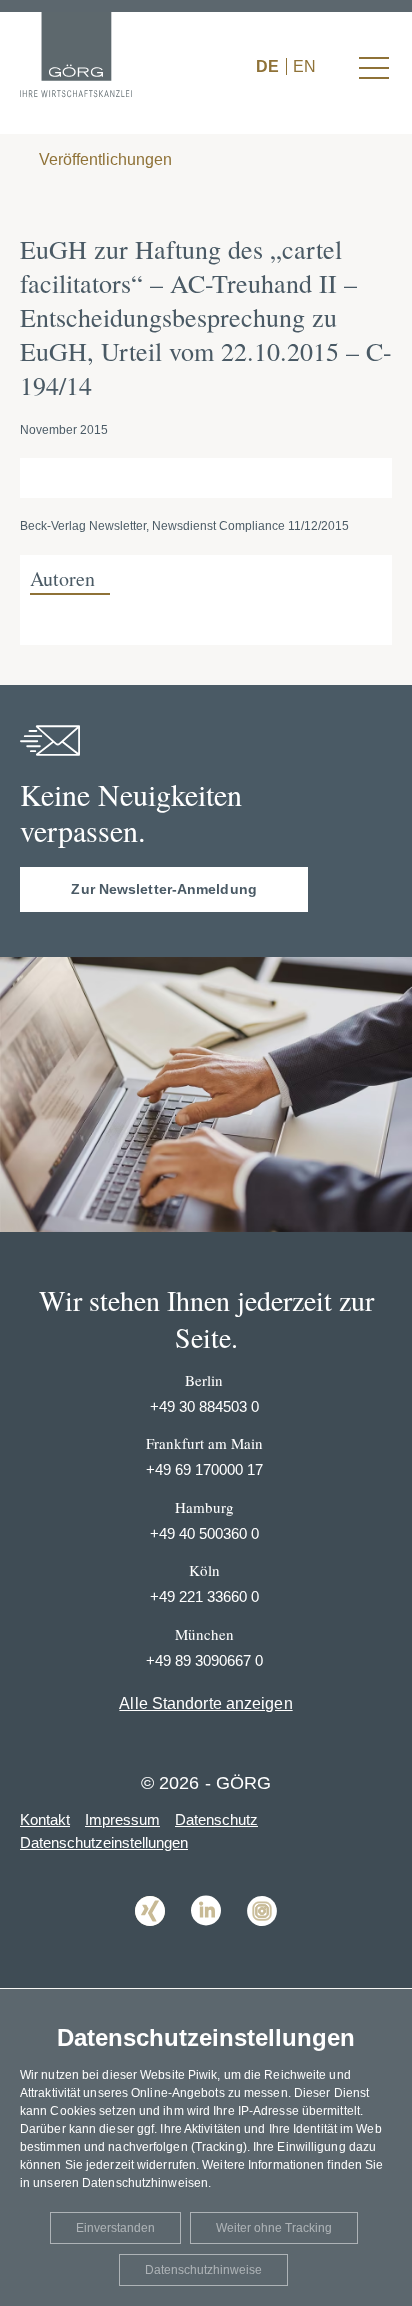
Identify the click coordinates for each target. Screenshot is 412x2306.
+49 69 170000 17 (204, 1469)
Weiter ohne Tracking (274, 2228)
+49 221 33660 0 (204, 1596)
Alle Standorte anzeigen (205, 1703)
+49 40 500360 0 (204, 1533)
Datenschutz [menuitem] (216, 1819)
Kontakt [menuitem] (45, 1819)
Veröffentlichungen (103, 159)
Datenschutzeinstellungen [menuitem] (104, 1842)
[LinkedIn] (206, 1940)
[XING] (150, 1940)
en (304, 66)
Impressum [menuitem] (122, 1819)
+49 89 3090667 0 (204, 1660)
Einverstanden (115, 2228)
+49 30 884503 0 (204, 1406)
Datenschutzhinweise (203, 2270)
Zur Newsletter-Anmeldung (163, 889)
